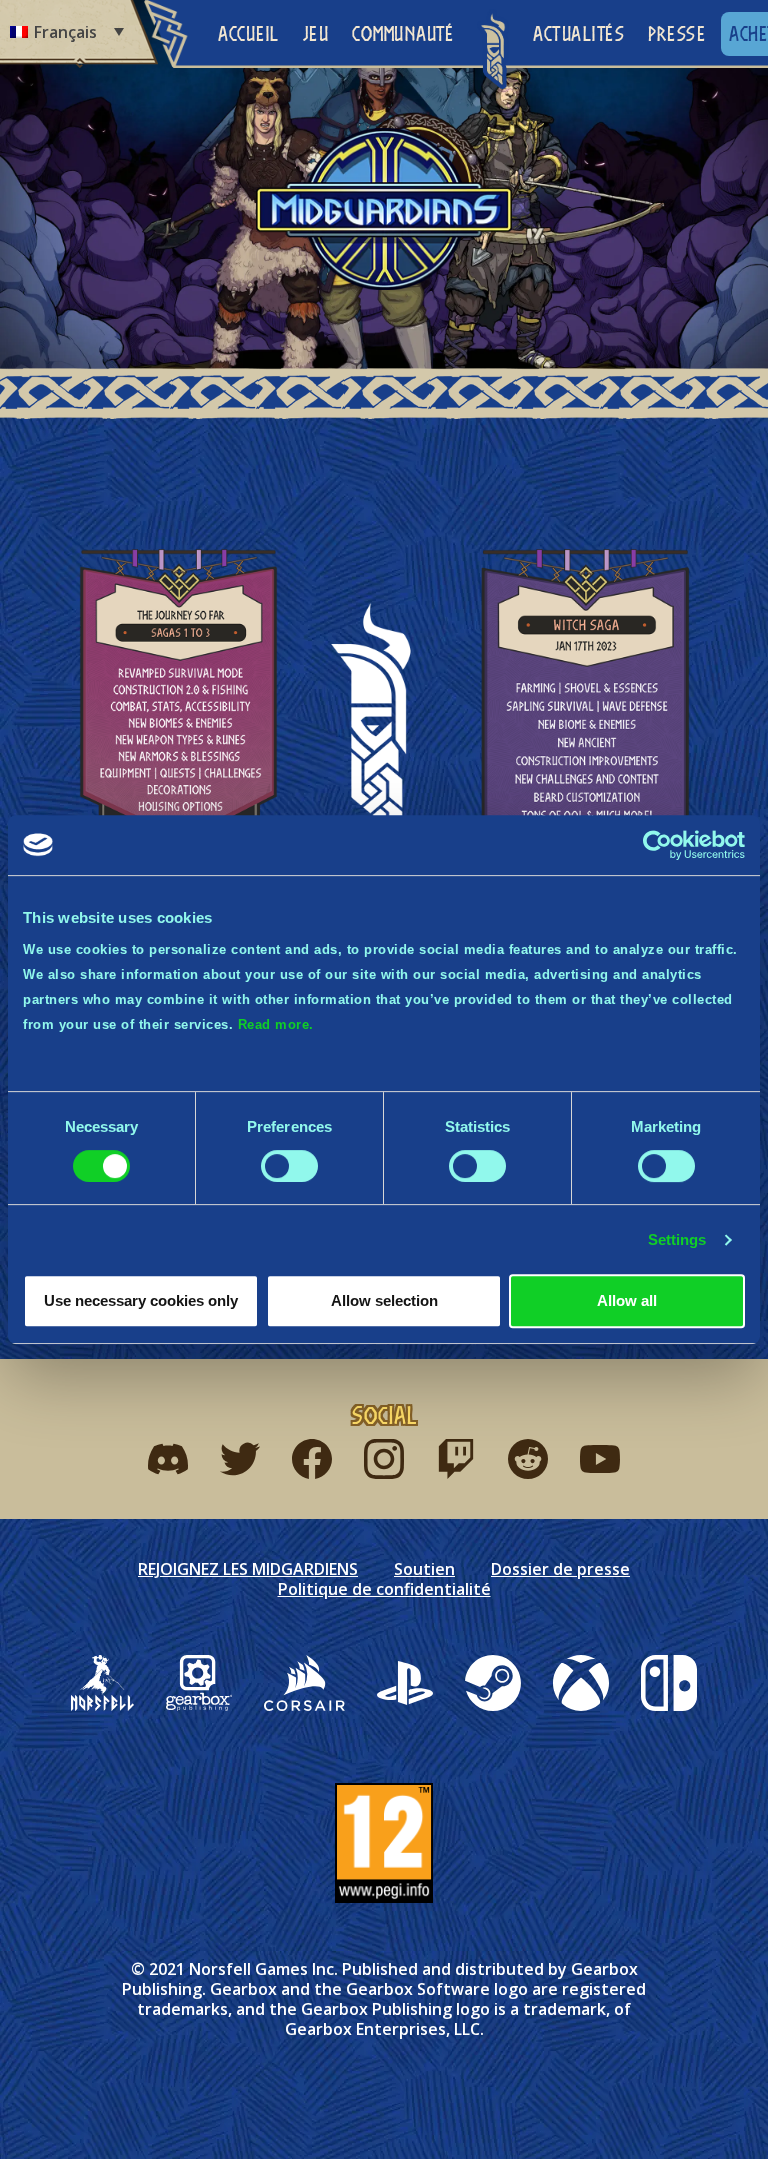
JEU (316, 33)
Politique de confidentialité (384, 1589)
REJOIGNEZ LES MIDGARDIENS (248, 1569)
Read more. (276, 1024)
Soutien (424, 1569)
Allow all (627, 1300)
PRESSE (676, 33)
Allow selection (384, 1300)
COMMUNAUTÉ (402, 33)
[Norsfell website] (102, 1683)
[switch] (289, 1166)
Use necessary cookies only (141, 1300)
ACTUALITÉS (578, 33)
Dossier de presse (560, 1569)
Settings (677, 1239)
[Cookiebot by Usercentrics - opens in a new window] (657, 845)
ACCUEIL (248, 33)
